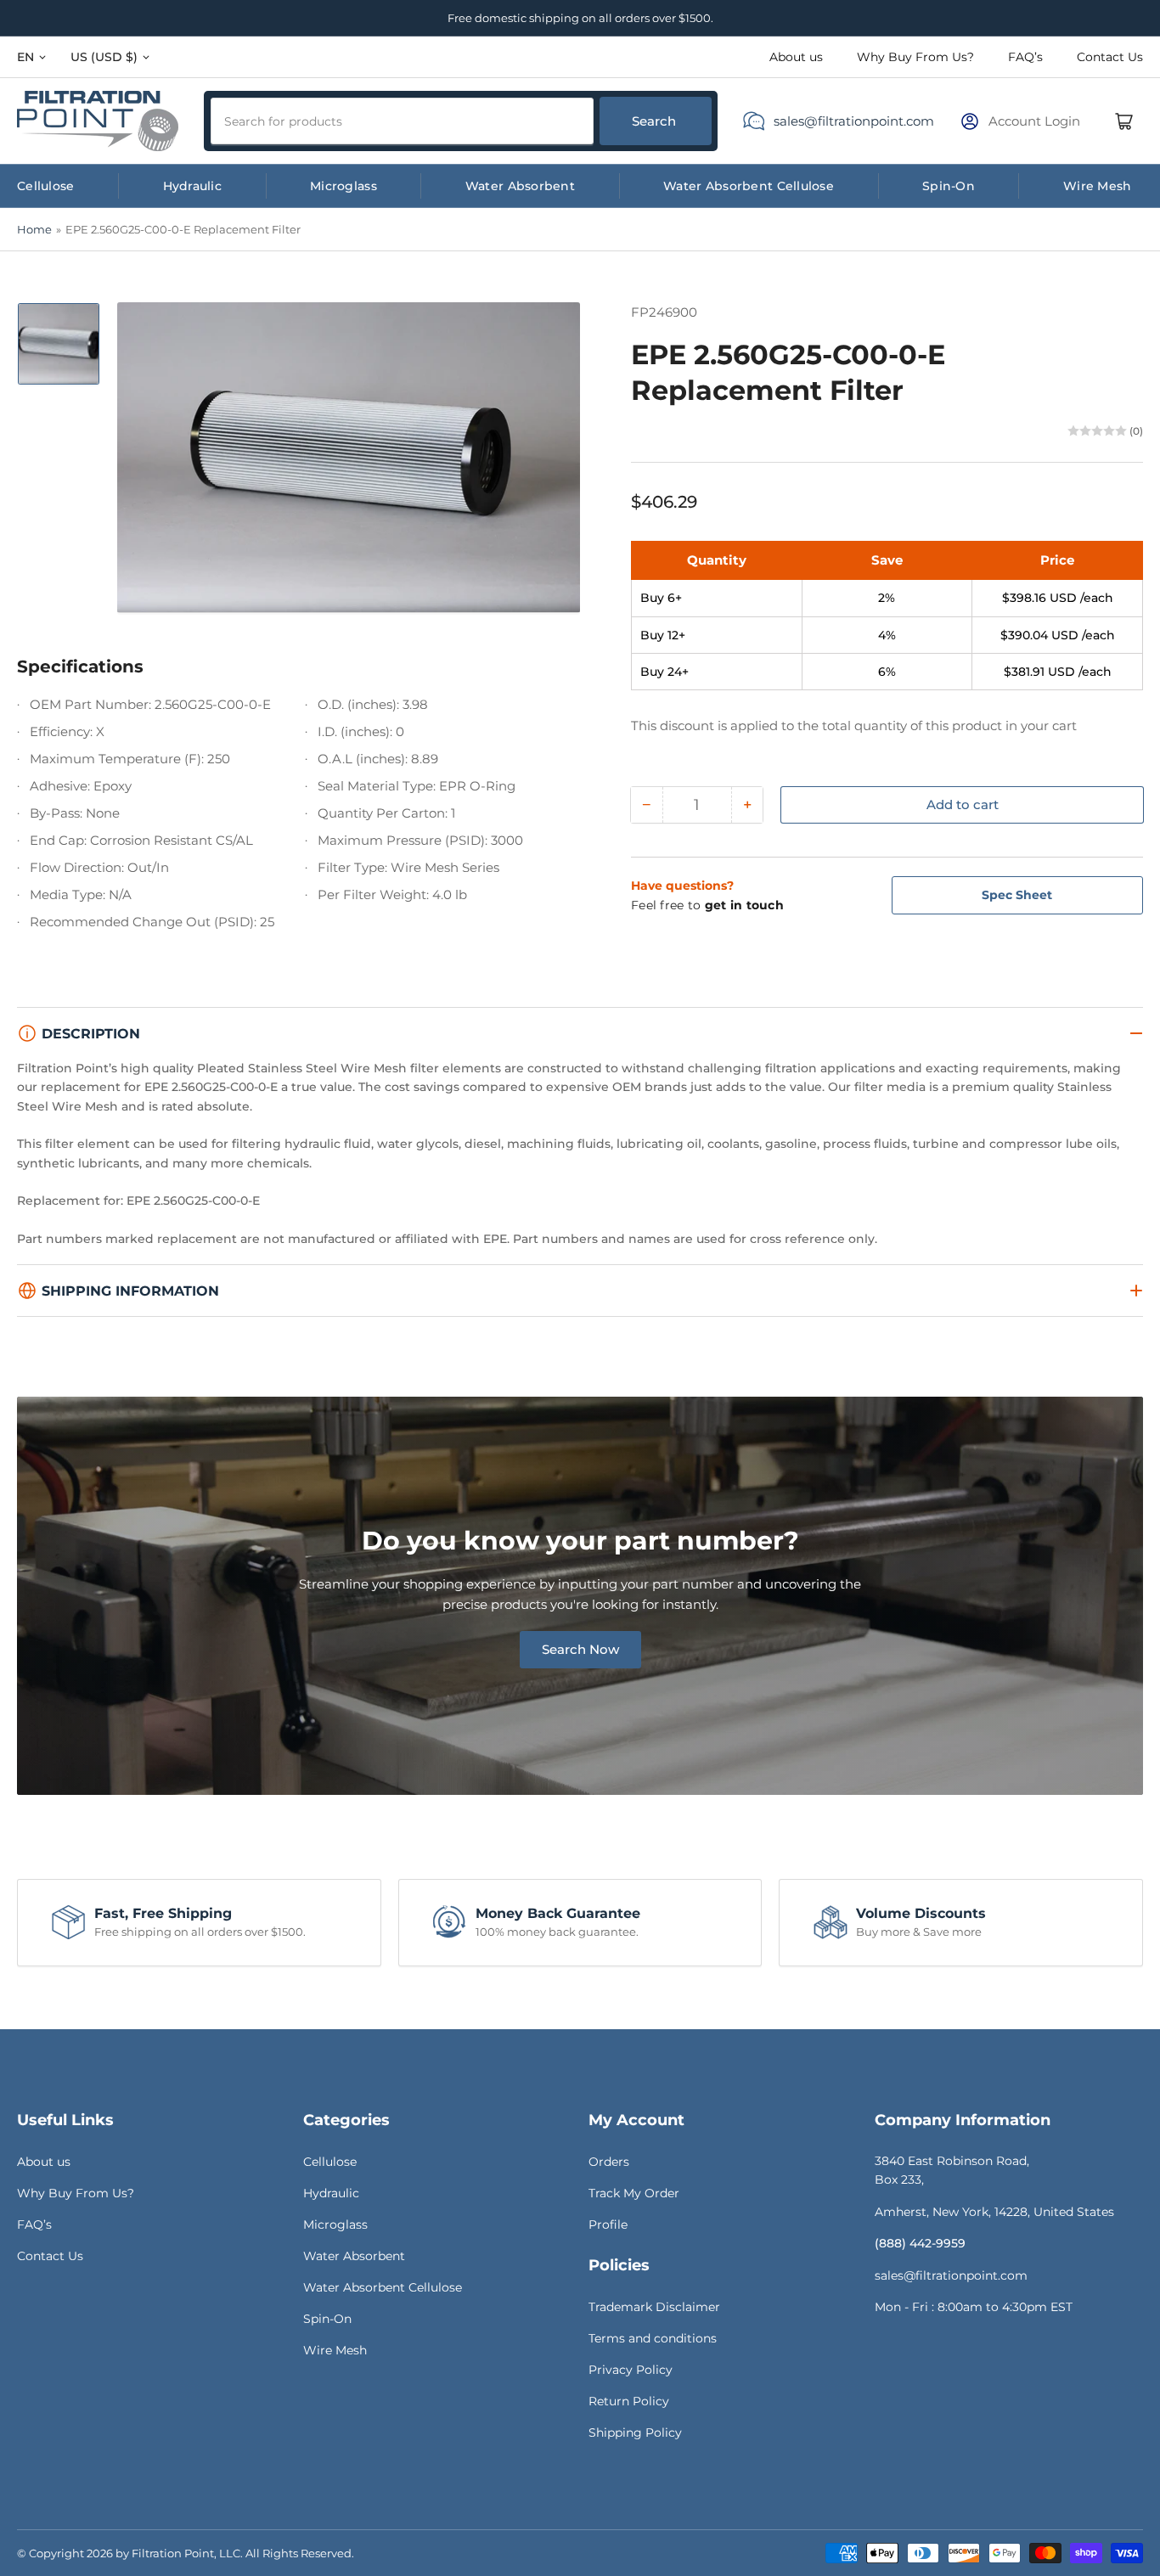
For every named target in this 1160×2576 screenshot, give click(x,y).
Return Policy (629, 2401)
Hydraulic (193, 186)
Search (654, 121)
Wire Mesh (1098, 186)
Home (34, 229)
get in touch (744, 905)
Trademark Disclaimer (654, 2307)
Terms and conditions (653, 2338)
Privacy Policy (631, 2370)
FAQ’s (1025, 57)
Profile (608, 2224)
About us (796, 57)
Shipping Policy (635, 2433)
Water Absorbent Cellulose (749, 186)
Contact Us (1110, 57)
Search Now (580, 1649)
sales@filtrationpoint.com (854, 121)
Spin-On (949, 186)
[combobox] (402, 121)
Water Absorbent (520, 186)
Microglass (343, 186)
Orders (609, 2162)
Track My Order (634, 2193)
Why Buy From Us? (915, 57)
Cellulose (46, 186)
